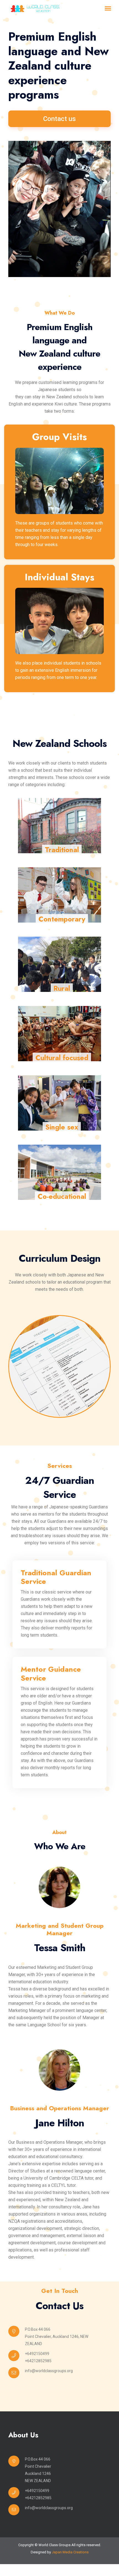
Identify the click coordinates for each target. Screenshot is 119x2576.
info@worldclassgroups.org (49, 2371)
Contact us (59, 119)
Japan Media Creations (70, 2552)
